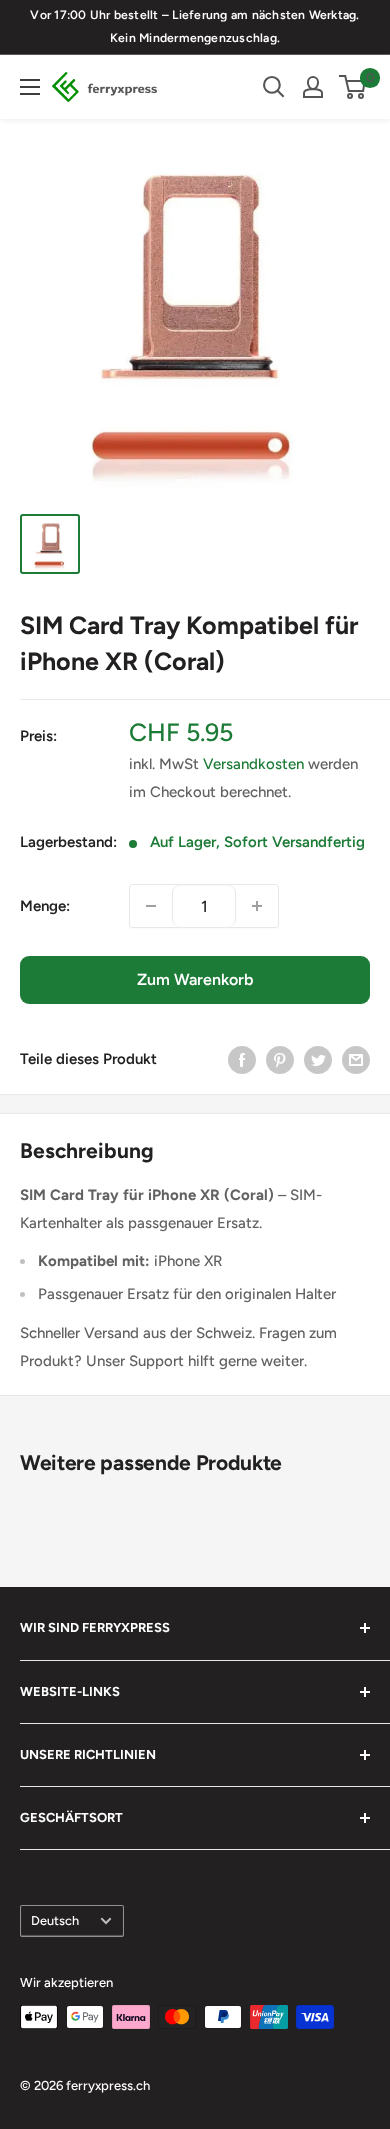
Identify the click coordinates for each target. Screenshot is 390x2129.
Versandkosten (253, 764)
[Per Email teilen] (356, 1058)
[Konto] (313, 87)
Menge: (45, 906)
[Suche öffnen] (274, 87)
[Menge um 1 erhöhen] (257, 906)
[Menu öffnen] (30, 87)
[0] (353, 87)
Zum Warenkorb (195, 979)
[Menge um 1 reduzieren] (151, 906)
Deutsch (55, 1920)
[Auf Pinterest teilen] (280, 1058)
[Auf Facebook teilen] (242, 1058)
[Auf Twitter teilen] (318, 1058)
